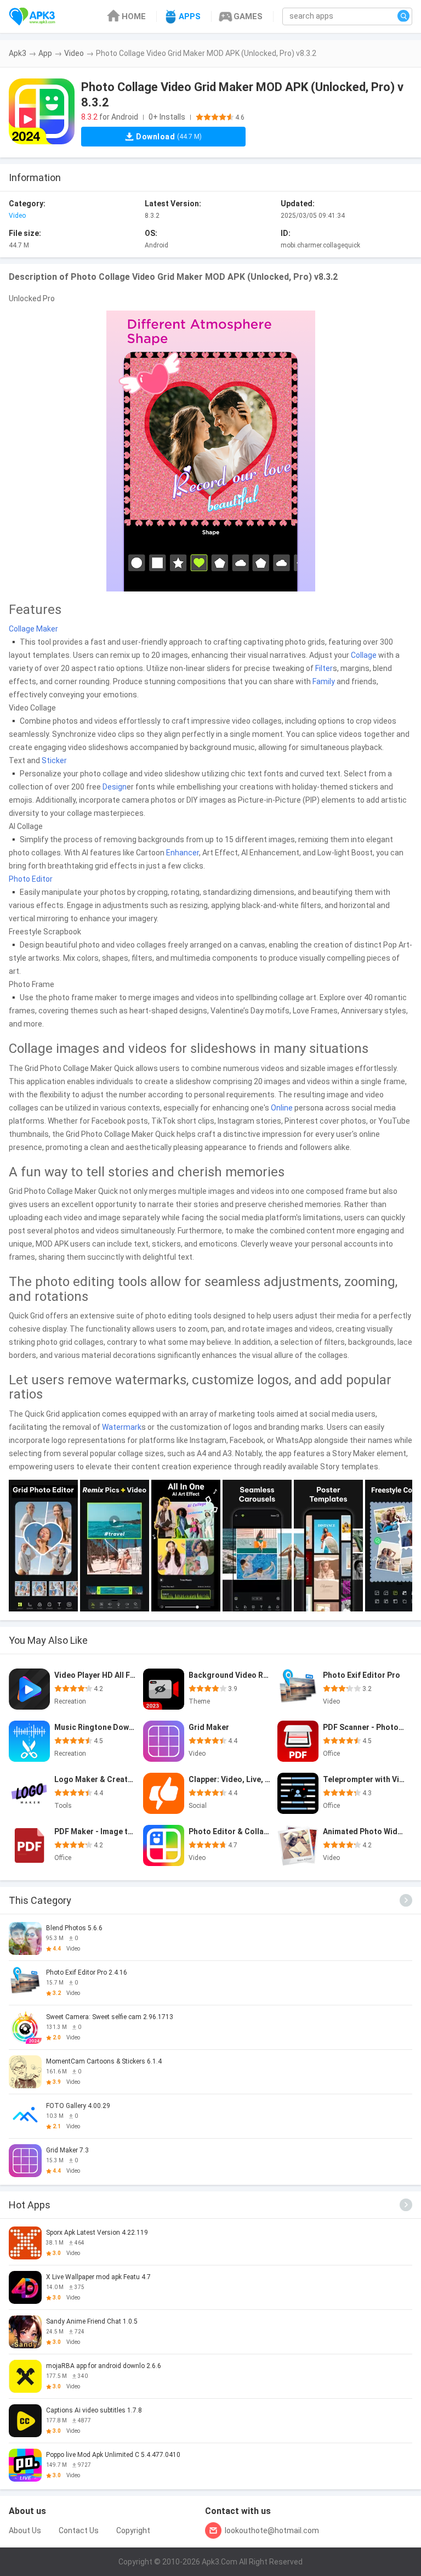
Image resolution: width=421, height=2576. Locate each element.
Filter (324, 668)
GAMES (248, 16)
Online (282, 1108)
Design (115, 787)
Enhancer (183, 853)
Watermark (122, 1427)
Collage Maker (33, 629)
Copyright (133, 2530)
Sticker (54, 760)
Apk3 (18, 53)
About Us (25, 2530)
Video (74, 53)
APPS (190, 16)
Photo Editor (31, 879)
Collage (364, 655)
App (45, 53)
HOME (134, 16)
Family (324, 681)
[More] (406, 1900)
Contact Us (79, 2530)
